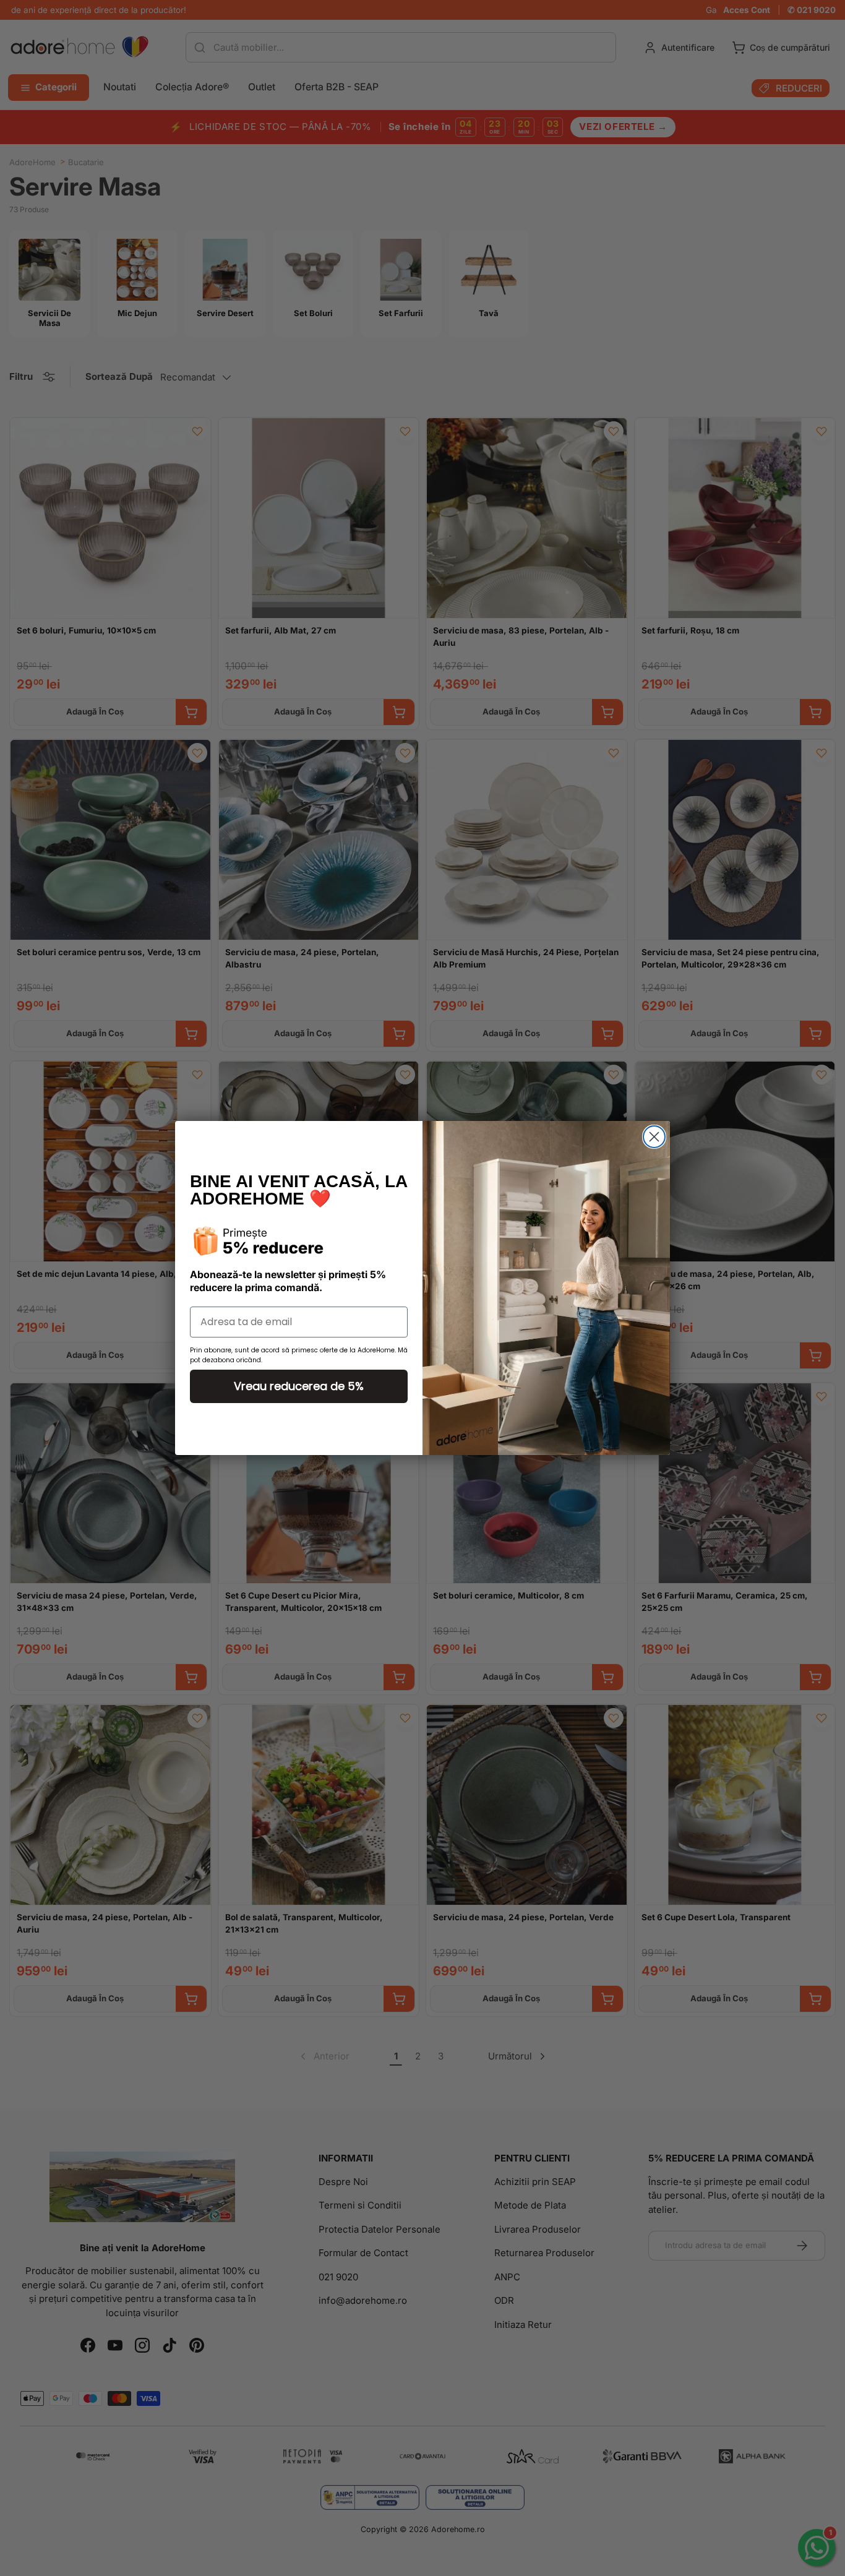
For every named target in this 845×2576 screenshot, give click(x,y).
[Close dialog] (654, 1137)
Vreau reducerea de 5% (299, 1386)
